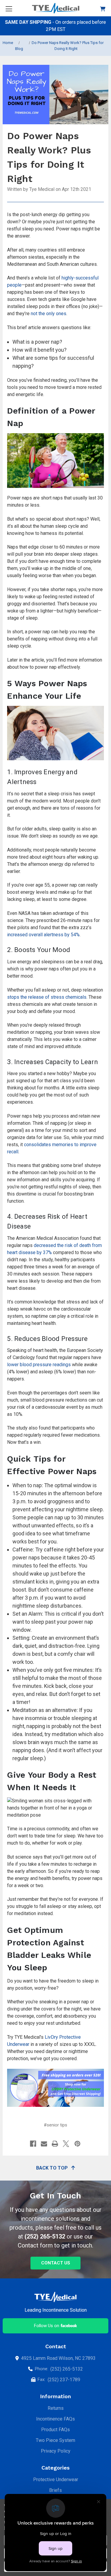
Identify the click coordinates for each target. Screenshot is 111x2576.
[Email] (44, 2144)
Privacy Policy (56, 2451)
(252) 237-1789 (64, 2380)
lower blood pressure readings (39, 1365)
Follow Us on (47, 2326)
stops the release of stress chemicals (47, 997)
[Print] (55, 2144)
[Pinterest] (77, 2144)
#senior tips (55, 2125)
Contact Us (56, 2263)
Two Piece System (55, 2440)
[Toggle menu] (9, 9)
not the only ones (49, 314)
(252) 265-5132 (45, 2236)
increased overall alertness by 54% (43, 935)
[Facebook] (33, 2144)
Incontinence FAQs (55, 2419)
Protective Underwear (56, 2480)
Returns (56, 2408)
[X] (66, 2144)
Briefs (55, 2490)
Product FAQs (55, 2430)
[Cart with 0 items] (103, 8)
